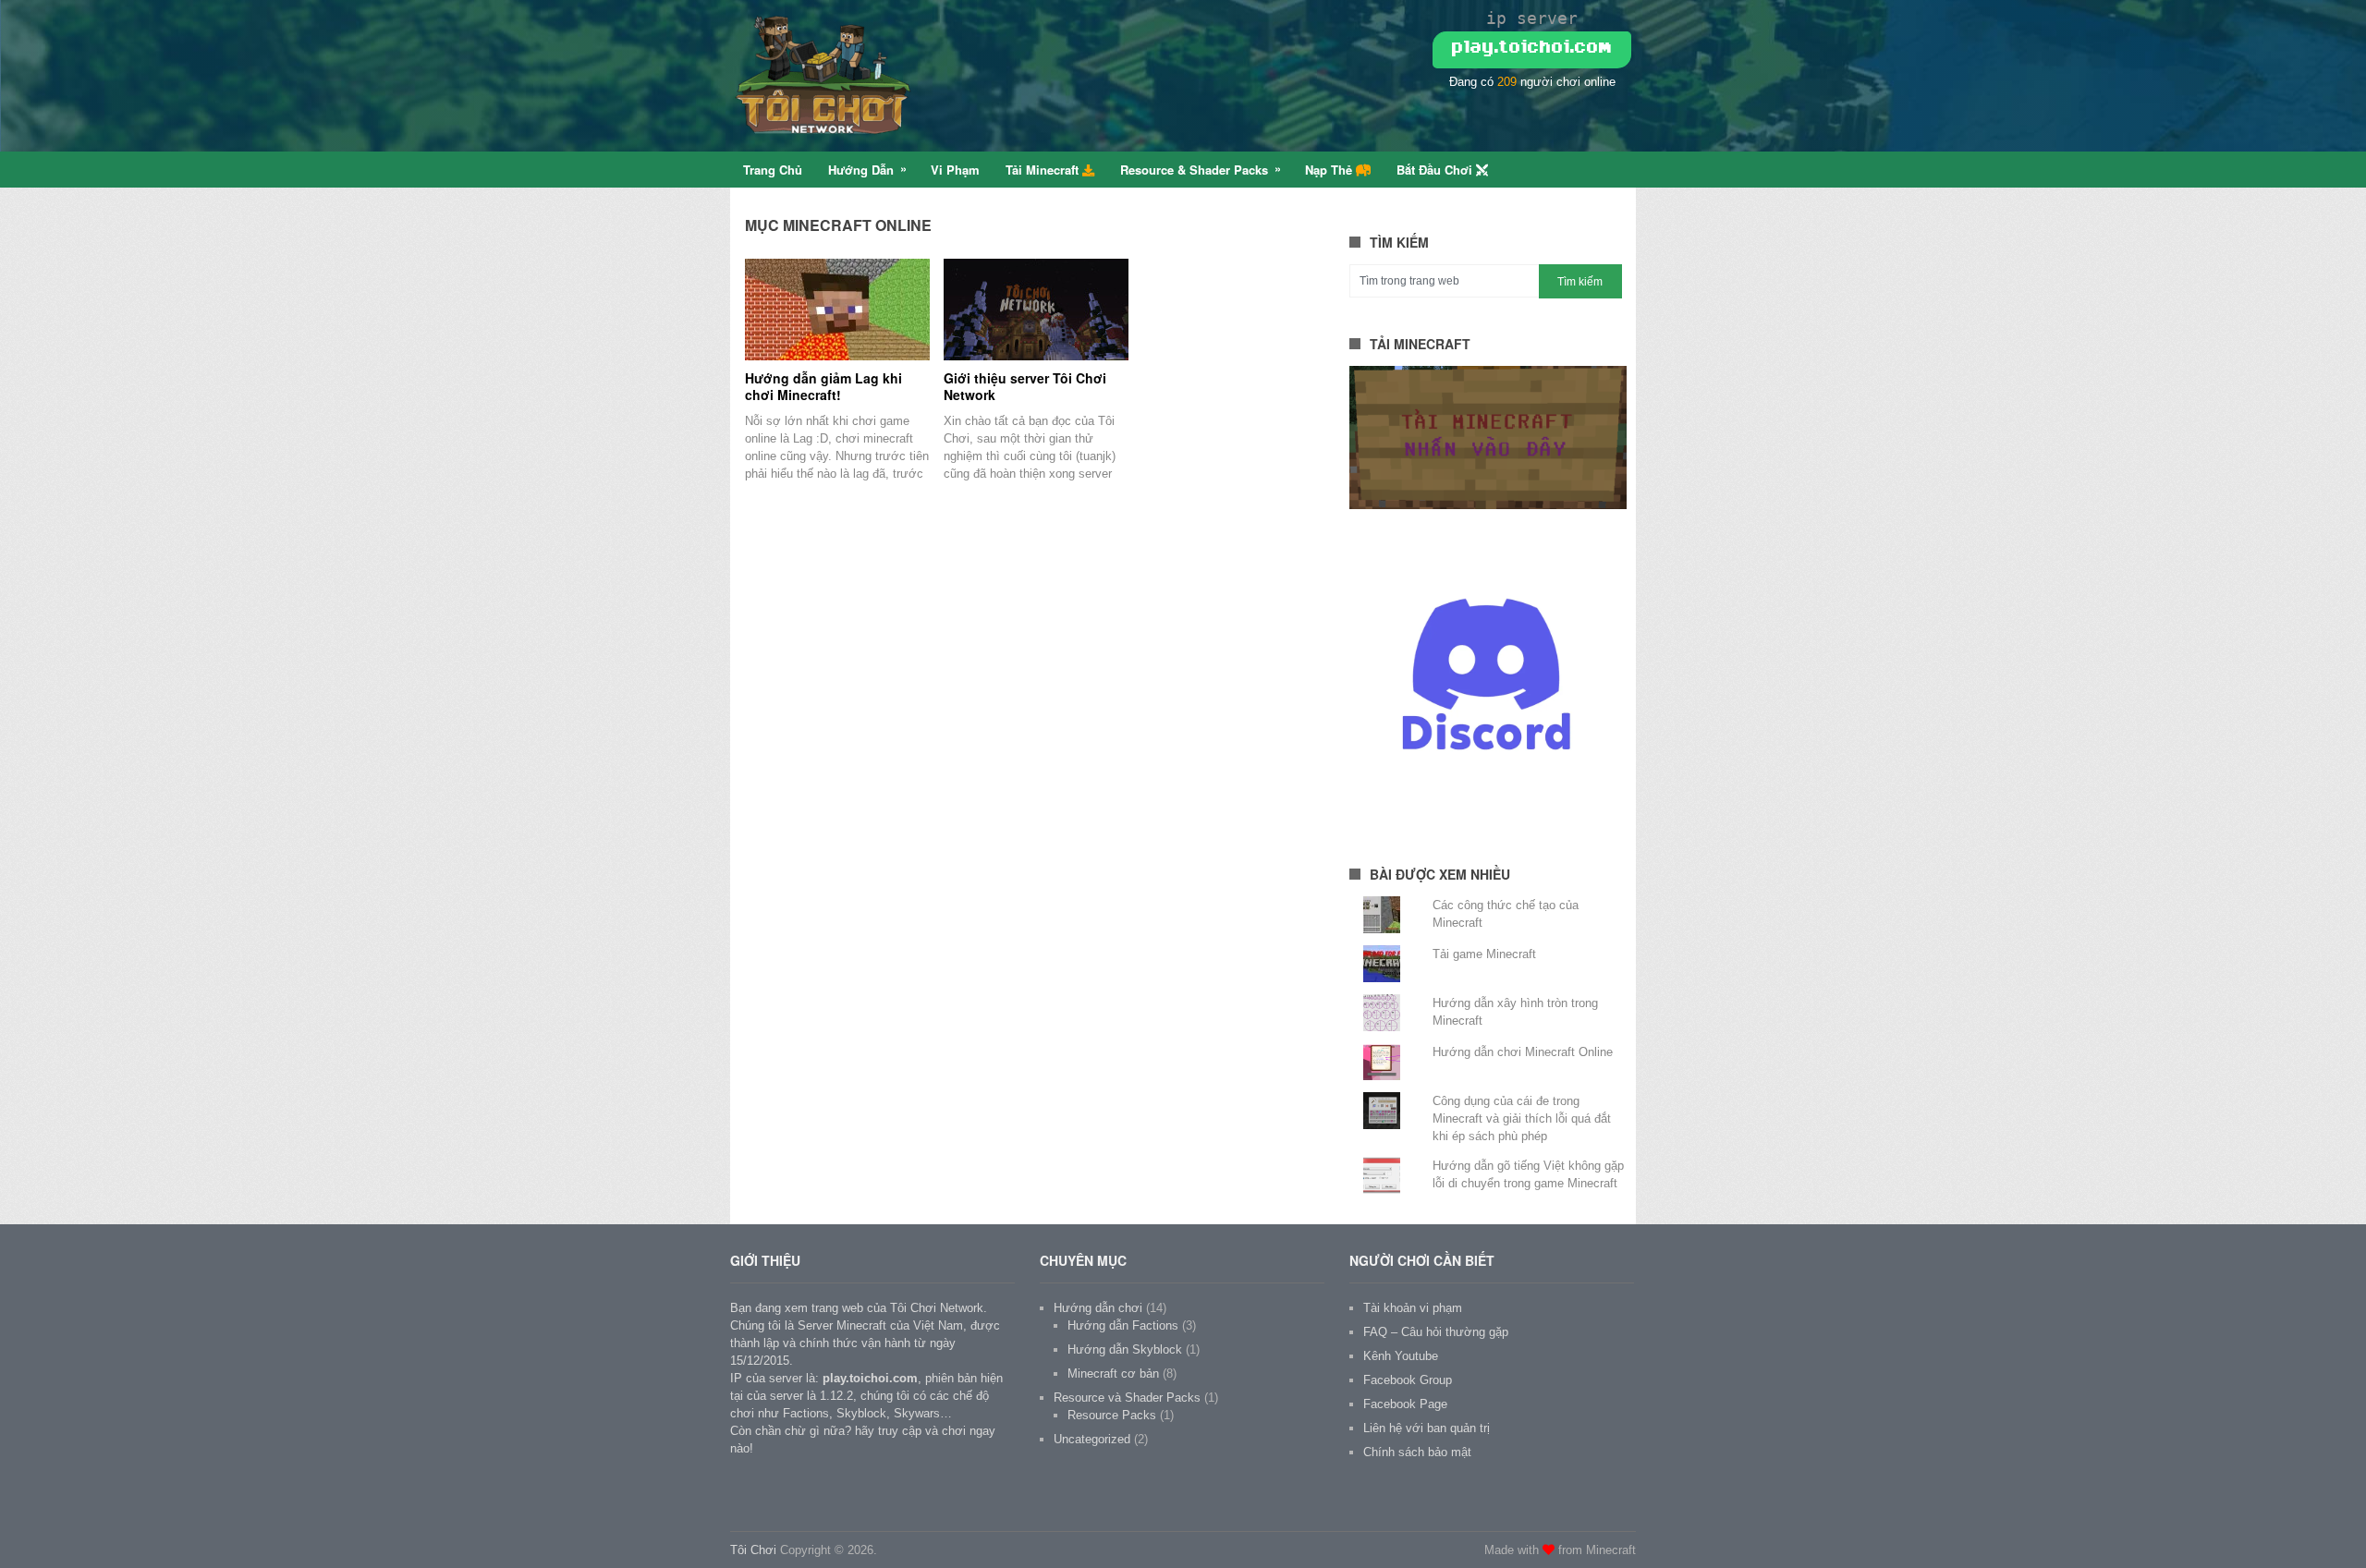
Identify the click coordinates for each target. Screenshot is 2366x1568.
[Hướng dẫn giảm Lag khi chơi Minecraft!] (837, 310)
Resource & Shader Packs (1194, 170)
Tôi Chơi (753, 1550)
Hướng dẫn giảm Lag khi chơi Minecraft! (823, 386)
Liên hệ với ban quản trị (1427, 1428)
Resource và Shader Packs (1127, 1398)
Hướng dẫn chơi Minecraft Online (1523, 1052)
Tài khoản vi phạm (1413, 1308)
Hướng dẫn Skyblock (1125, 1349)
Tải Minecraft (1044, 170)
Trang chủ (773, 170)
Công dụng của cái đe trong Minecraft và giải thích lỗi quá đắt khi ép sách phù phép (1522, 1118)
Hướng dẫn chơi (1098, 1308)
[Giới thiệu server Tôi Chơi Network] (1036, 310)
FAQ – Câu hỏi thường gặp (1436, 1332)
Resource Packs (1112, 1415)
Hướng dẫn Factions (1123, 1325)
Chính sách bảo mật (1417, 1452)
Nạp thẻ (1330, 170)
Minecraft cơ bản (1113, 1374)
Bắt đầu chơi (1436, 170)
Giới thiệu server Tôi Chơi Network (1025, 386)
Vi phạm (955, 170)
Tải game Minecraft (1484, 954)
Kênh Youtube (1401, 1356)
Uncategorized (1092, 1439)
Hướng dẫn (861, 170)
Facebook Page (1405, 1404)
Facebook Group (1408, 1380)
